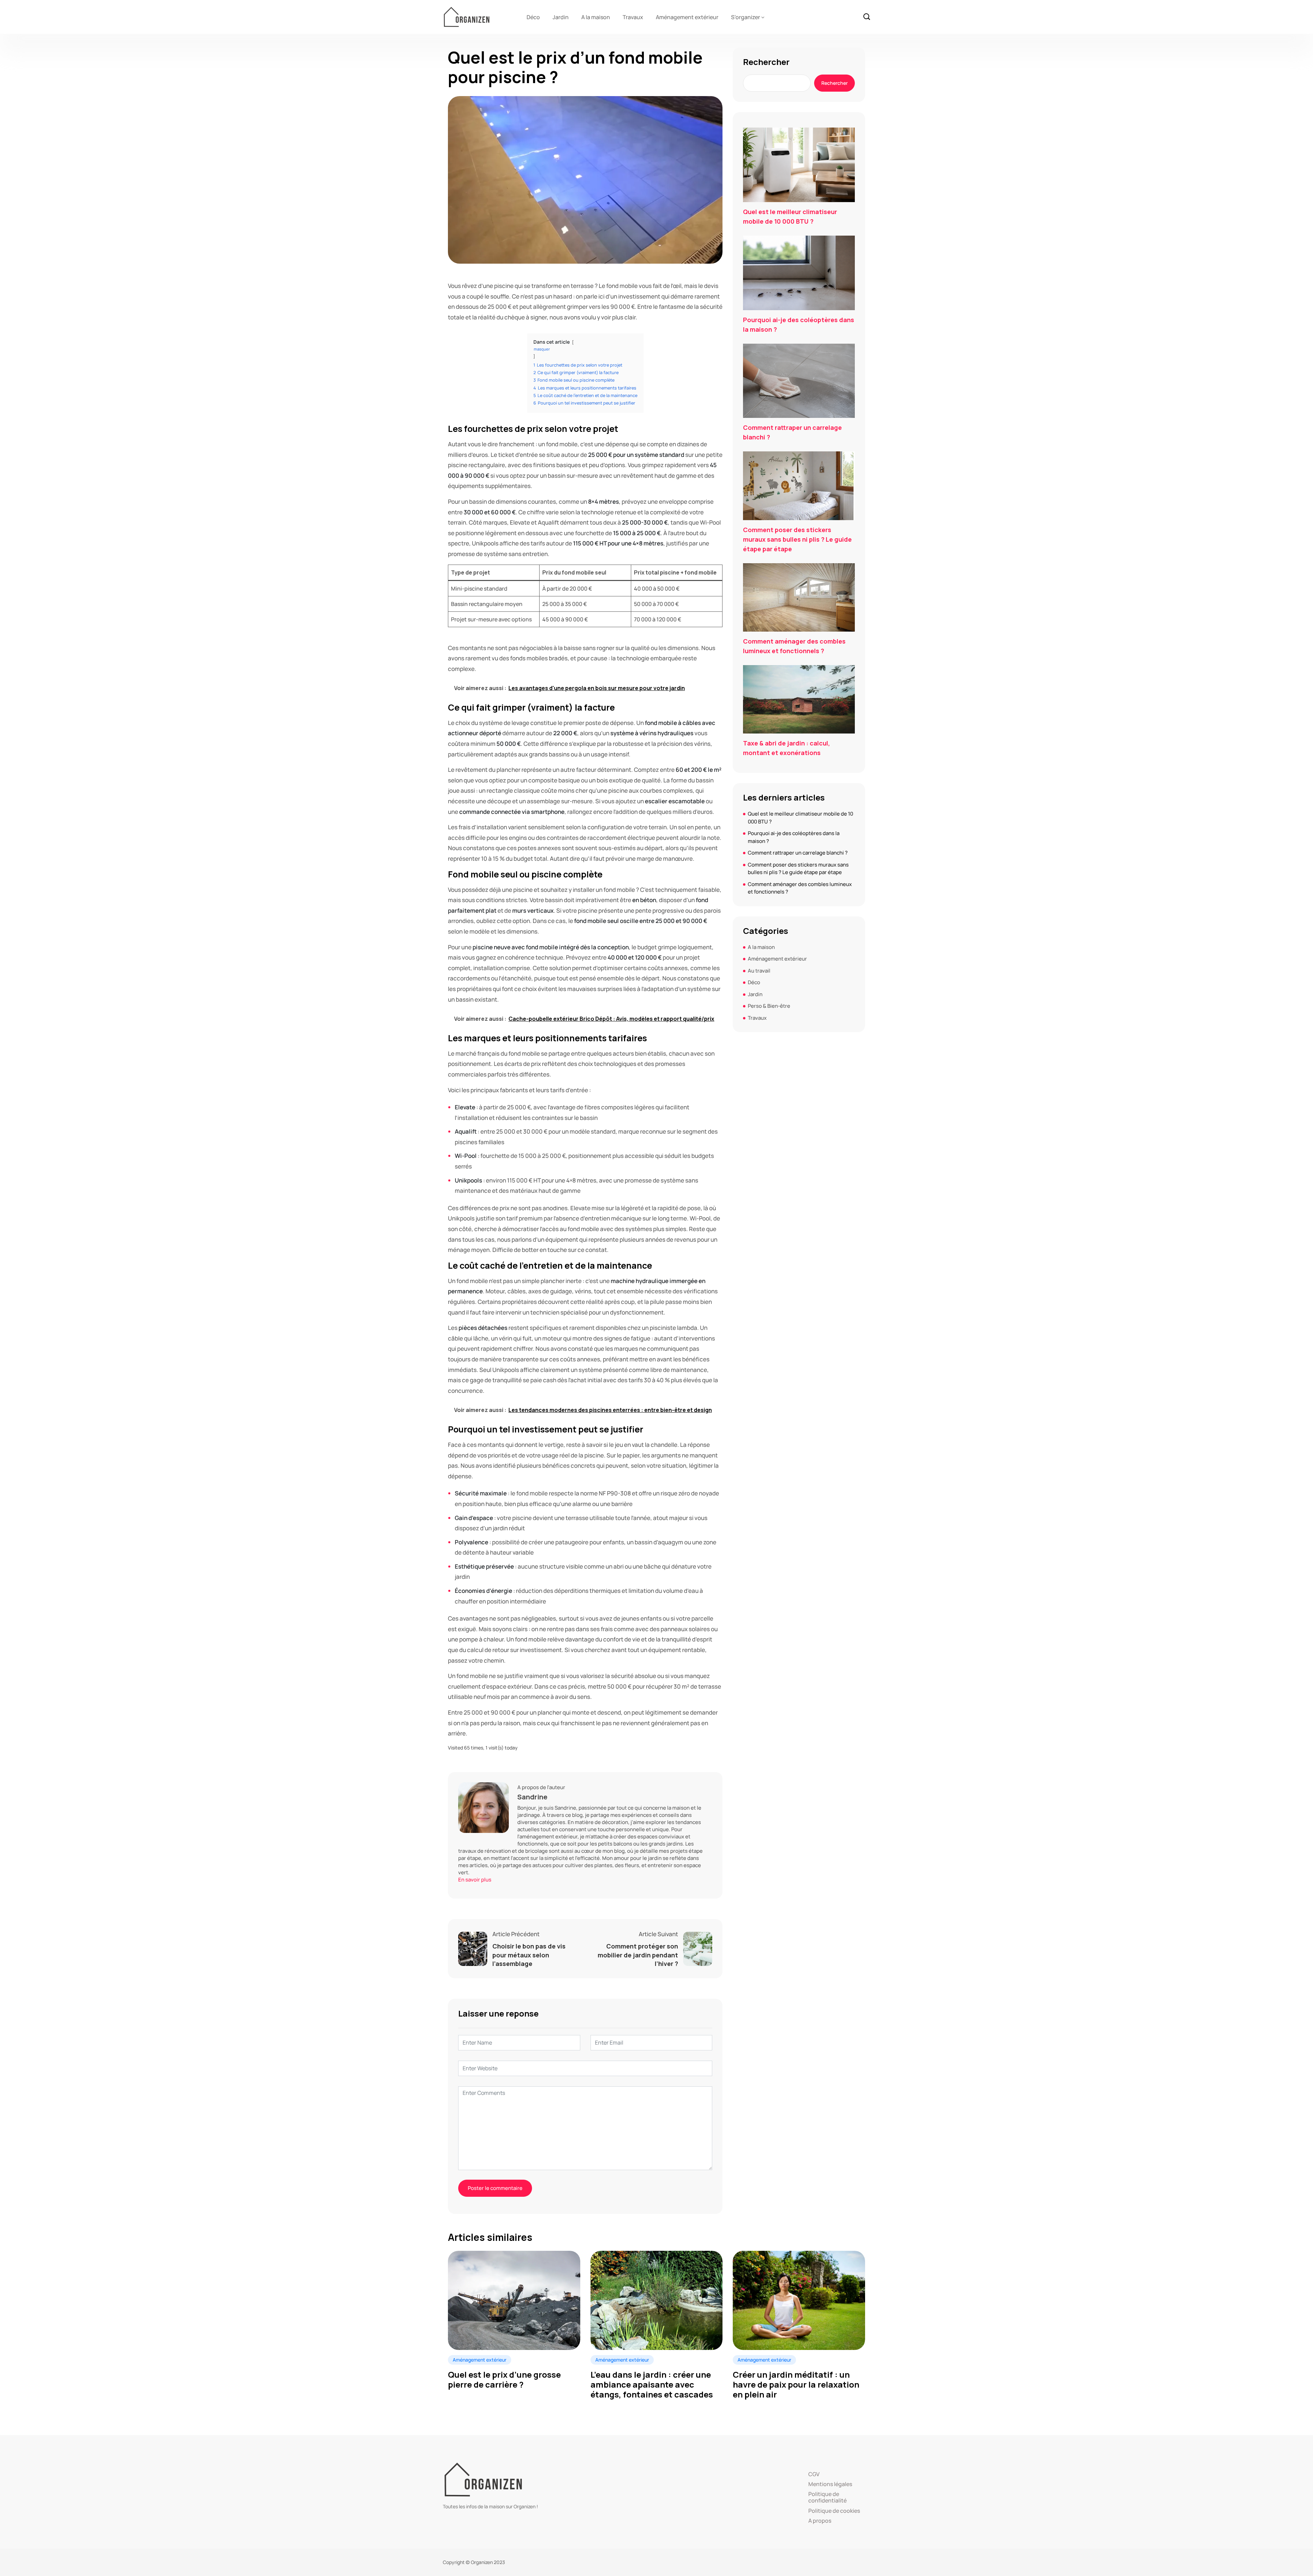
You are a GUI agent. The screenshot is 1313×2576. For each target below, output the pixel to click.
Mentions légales (830, 2484)
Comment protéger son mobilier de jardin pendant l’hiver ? (638, 1955)
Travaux (633, 17)
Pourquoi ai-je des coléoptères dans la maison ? (799, 325)
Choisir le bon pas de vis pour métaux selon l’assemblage (529, 1955)
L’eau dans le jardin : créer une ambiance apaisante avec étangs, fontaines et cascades (652, 2385)
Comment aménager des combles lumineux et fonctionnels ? (794, 646)
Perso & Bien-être (769, 1006)
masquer (542, 349)
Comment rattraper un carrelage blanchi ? (792, 432)
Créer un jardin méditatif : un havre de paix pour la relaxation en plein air (796, 2385)
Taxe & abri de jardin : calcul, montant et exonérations (786, 748)
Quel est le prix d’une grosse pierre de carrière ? (504, 2380)
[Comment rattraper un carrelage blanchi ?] (799, 381)
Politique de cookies (834, 2511)
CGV (814, 2474)
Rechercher (766, 62)
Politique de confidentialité (827, 2497)
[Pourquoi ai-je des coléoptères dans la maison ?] (799, 273)
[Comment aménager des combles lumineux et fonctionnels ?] (799, 597)
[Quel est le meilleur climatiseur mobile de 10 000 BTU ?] (799, 165)
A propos (820, 2521)
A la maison (596, 17)
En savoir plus (475, 1880)
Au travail (759, 971)
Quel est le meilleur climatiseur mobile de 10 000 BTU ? (790, 216)
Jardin (561, 17)
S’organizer (746, 17)
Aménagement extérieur (687, 17)
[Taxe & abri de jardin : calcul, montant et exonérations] (799, 699)
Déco (533, 17)
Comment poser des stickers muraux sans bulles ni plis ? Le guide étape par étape (797, 539)
